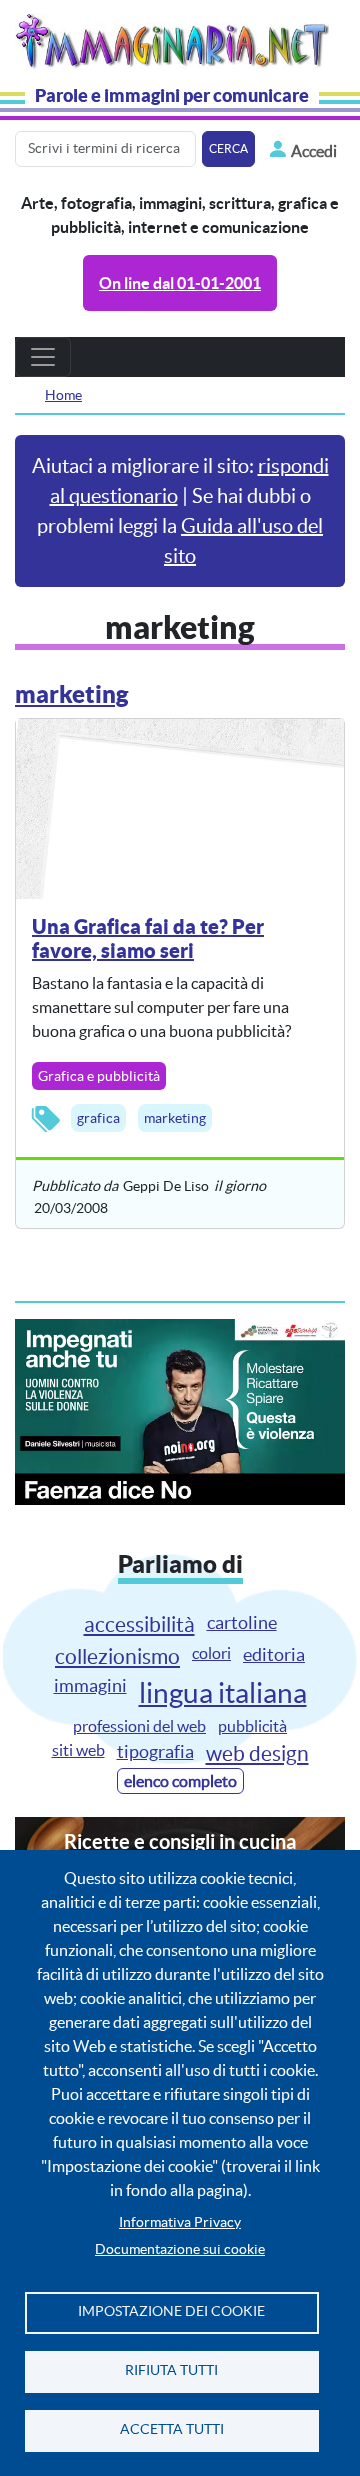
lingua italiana (223, 1693)
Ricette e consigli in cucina (180, 1841)
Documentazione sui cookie (180, 2249)
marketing (175, 1118)
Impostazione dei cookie (171, 2311)
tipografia (155, 1751)
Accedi (314, 151)
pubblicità (252, 1726)
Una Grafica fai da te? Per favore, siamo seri (148, 938)
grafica (98, 1118)
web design (257, 1753)
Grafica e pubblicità (99, 1076)
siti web (78, 1750)
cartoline (242, 1622)
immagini (90, 1685)
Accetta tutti (172, 2429)
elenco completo (180, 1781)
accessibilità (139, 1624)
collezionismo (117, 1656)
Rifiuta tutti (171, 2370)
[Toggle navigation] (43, 357)
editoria (274, 1654)
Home (63, 395)
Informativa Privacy (180, 2222)
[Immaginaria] (176, 37)
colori (211, 1653)
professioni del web (139, 1726)
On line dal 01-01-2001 (180, 283)
